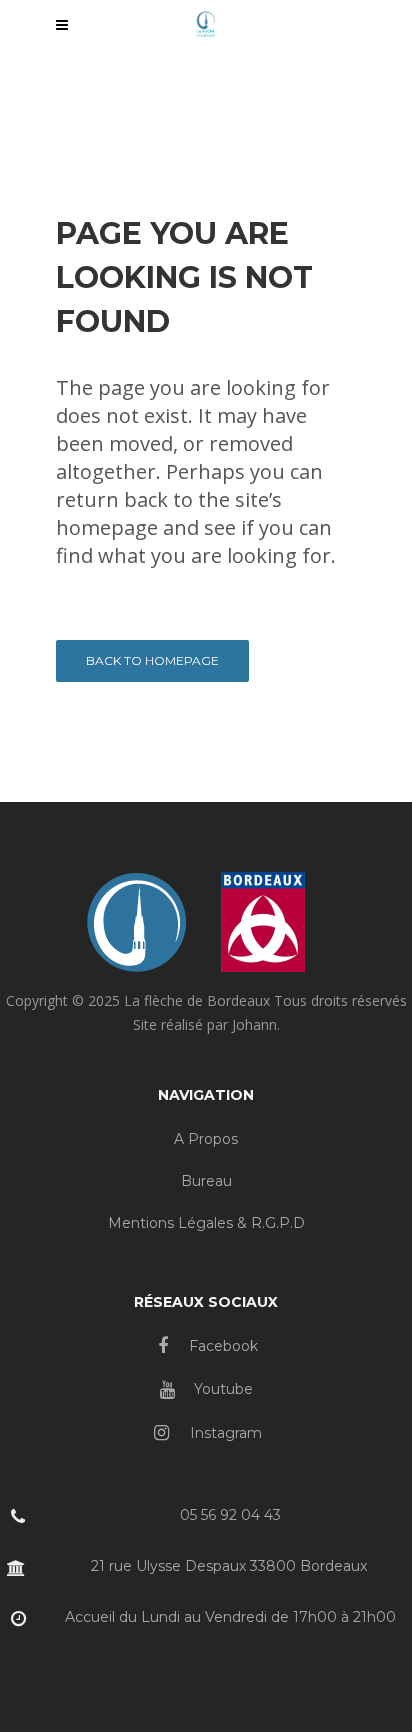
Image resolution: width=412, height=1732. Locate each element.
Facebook (221, 1346)
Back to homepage (152, 660)
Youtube (221, 1389)
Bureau (206, 1181)
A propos (206, 1139)
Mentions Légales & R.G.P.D (206, 1223)
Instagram (224, 1433)
